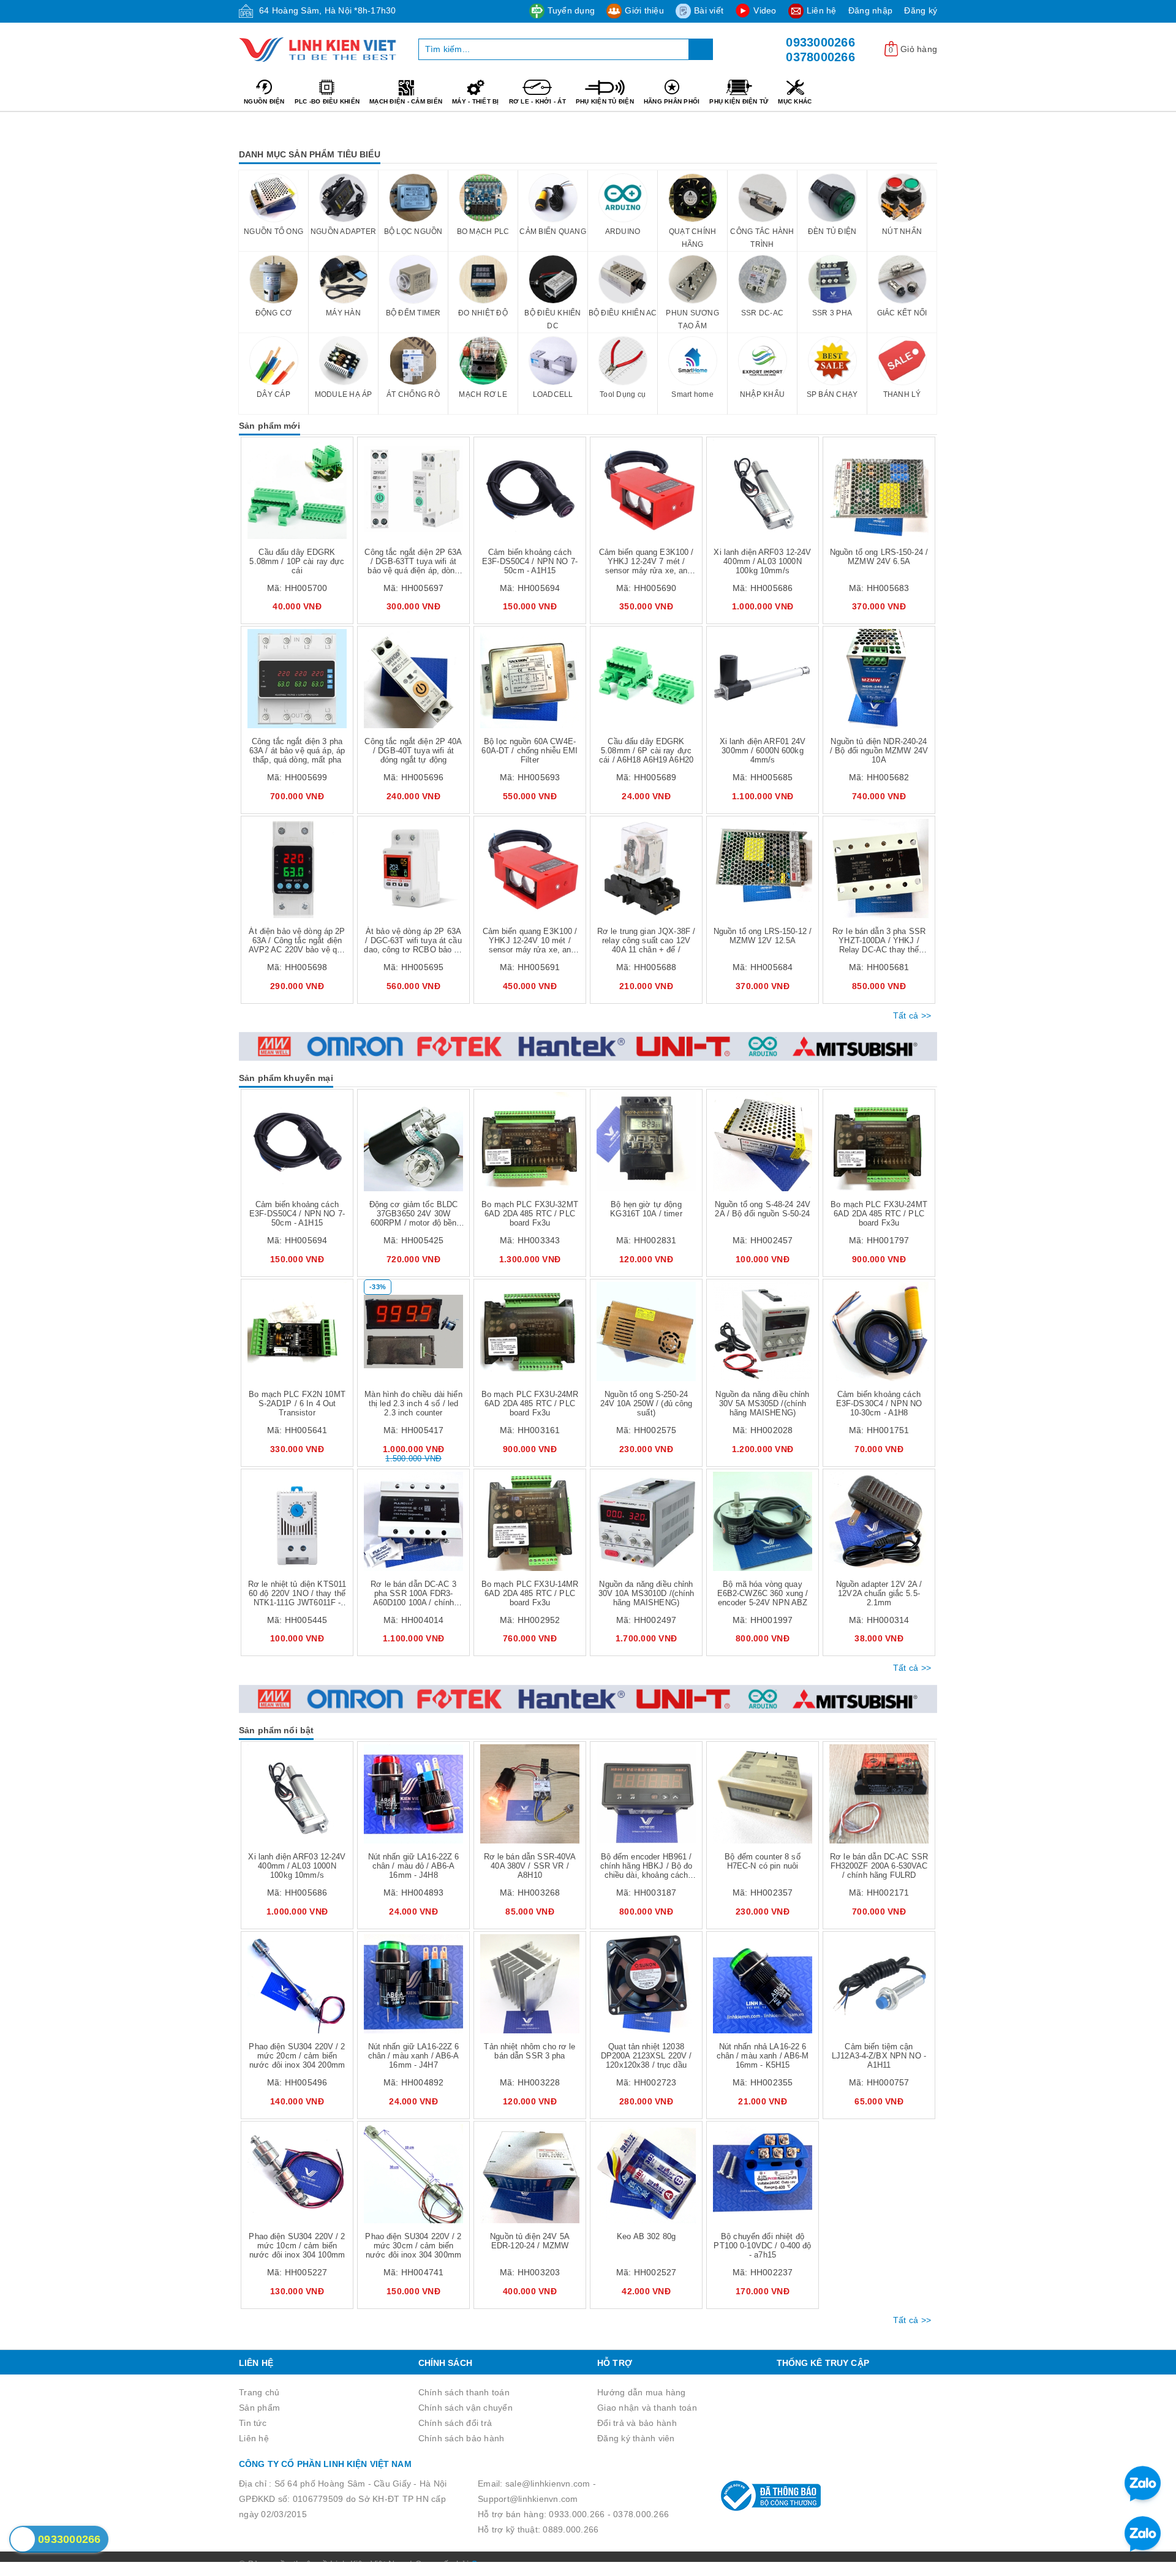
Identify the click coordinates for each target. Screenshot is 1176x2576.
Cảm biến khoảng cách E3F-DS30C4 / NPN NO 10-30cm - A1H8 (879, 1403)
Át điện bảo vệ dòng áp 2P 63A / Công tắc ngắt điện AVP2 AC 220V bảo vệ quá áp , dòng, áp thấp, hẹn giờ (297, 945)
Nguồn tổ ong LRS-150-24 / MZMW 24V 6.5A (879, 557)
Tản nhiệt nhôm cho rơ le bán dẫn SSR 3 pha (530, 2051)
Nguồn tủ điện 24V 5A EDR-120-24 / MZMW (530, 2241)
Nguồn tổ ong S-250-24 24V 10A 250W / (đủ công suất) (646, 1403)
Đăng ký (921, 10)
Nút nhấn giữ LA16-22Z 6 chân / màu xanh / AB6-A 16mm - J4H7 (414, 2056)
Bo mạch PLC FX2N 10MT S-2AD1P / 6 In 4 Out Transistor (297, 1403)
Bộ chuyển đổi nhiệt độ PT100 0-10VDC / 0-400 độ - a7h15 (762, 2246)
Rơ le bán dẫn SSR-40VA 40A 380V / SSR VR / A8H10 (530, 1866)
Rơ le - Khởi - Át (537, 101)
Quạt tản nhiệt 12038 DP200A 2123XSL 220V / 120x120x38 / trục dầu (646, 2056)
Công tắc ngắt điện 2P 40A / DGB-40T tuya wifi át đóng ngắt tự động (413, 751)
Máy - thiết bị (476, 101)
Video (765, 10)
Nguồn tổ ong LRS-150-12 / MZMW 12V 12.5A (763, 936)
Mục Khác (795, 101)
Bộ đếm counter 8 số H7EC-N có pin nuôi (762, 1861)
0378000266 (820, 57)
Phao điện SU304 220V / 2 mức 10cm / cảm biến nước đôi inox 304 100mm (297, 2246)
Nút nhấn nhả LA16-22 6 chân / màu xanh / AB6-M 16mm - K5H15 (763, 2056)
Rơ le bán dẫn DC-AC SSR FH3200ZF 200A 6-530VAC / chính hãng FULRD (879, 1866)
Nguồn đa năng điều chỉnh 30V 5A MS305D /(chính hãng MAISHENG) (762, 1403)
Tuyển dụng (571, 10)
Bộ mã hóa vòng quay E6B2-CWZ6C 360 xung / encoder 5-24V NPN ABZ (763, 1593)
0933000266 (820, 42)
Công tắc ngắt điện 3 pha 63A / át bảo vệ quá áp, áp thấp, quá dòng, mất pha (297, 751)
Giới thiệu (644, 10)
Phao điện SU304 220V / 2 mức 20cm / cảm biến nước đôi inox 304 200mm (297, 2056)
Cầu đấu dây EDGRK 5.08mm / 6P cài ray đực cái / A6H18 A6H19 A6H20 (646, 751)
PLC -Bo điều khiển (327, 101)
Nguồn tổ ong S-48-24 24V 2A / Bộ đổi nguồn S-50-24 (763, 1209)
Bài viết (709, 10)
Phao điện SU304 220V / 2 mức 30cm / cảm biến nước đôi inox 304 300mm (413, 2246)
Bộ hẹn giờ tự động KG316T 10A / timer (646, 1209)
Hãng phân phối (672, 101)
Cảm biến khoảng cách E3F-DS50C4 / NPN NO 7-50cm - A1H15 (530, 561)
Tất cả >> (912, 1015)
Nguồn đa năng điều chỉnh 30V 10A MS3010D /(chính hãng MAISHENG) (646, 1593)
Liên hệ (822, 10)
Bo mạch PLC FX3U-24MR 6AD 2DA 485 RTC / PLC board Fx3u (530, 1403)
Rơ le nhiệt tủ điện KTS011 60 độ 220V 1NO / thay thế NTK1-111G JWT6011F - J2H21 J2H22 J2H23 (297, 1598)
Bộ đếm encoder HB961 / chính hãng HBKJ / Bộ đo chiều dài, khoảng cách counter (646, 1870)
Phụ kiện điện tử (739, 101)
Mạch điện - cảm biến (406, 101)
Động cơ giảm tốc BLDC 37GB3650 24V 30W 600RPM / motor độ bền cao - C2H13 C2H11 (414, 1218)
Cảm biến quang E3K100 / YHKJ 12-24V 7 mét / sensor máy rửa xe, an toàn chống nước (646, 566)
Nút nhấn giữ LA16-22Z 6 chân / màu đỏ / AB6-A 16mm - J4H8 (414, 1866)
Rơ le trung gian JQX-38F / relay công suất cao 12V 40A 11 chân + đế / (646, 940)
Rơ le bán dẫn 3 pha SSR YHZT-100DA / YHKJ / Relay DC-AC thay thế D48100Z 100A (879, 945)
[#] (588, 1046)
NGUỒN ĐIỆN (264, 101)
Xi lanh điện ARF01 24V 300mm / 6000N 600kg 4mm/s (763, 751)
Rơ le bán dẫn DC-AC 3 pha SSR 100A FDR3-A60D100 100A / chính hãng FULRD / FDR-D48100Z (413, 1602)
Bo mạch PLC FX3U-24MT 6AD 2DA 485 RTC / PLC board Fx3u (879, 1214)
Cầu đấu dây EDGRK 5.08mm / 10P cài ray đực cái (297, 561)
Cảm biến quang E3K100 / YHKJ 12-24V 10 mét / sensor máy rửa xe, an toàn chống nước (530, 945)
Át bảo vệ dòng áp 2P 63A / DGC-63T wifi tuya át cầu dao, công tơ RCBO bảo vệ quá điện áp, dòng (413, 945)
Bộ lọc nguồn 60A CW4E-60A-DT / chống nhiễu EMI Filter (530, 751)
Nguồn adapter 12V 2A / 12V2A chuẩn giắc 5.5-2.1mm (879, 1593)
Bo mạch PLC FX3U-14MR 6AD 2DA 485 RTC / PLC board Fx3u (530, 1593)
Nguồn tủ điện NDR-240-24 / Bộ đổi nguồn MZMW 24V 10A (879, 751)
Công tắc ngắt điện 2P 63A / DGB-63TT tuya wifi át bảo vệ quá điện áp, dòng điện (413, 566)
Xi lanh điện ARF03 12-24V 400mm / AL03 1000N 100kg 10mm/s (762, 561)
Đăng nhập (870, 10)
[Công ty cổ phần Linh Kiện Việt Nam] (319, 50)
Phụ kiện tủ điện (605, 101)
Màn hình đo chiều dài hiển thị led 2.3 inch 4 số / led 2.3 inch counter (413, 1403)
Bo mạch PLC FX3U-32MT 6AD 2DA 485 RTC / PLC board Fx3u (530, 1214)
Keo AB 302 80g (646, 2236)
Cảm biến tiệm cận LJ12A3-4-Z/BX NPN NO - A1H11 (879, 2056)
